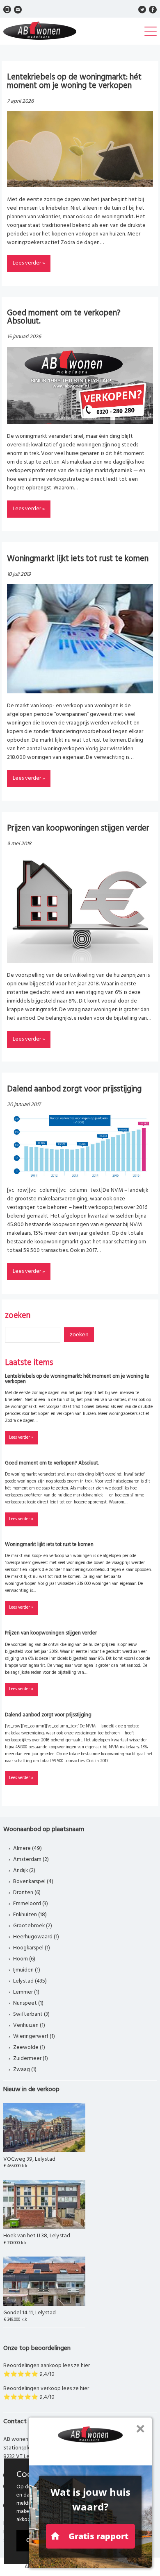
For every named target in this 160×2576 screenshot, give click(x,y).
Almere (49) (27, 1848)
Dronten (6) (27, 1893)
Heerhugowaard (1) (36, 1937)
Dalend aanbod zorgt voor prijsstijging (74, 1089)
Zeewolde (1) (29, 2047)
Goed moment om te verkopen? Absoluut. (64, 317)
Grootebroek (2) (33, 1926)
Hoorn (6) (24, 1959)
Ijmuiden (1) (27, 1970)
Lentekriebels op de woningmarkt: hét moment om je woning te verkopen (74, 81)
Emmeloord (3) (31, 1904)
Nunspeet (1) (28, 2003)
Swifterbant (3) (31, 2014)
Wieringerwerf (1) (34, 2036)
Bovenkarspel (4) (33, 1882)
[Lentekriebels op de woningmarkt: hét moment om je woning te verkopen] (80, 185)
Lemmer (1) (26, 1992)
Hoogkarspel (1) (32, 1948)
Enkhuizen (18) (30, 1915)
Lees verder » (29, 263)
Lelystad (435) (30, 1981)
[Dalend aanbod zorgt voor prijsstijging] (80, 1176)
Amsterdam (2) (31, 1860)
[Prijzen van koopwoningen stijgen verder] (80, 961)
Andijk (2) (24, 1871)
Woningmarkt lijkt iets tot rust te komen (78, 559)
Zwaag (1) (25, 2070)
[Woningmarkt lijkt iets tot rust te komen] (80, 692)
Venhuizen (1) (29, 2025)
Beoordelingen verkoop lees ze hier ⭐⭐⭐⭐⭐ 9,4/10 (46, 2393)
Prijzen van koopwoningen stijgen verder (78, 828)
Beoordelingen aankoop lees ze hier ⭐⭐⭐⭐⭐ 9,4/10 (47, 2370)
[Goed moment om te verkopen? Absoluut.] (80, 422)
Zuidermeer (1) (31, 2059)
